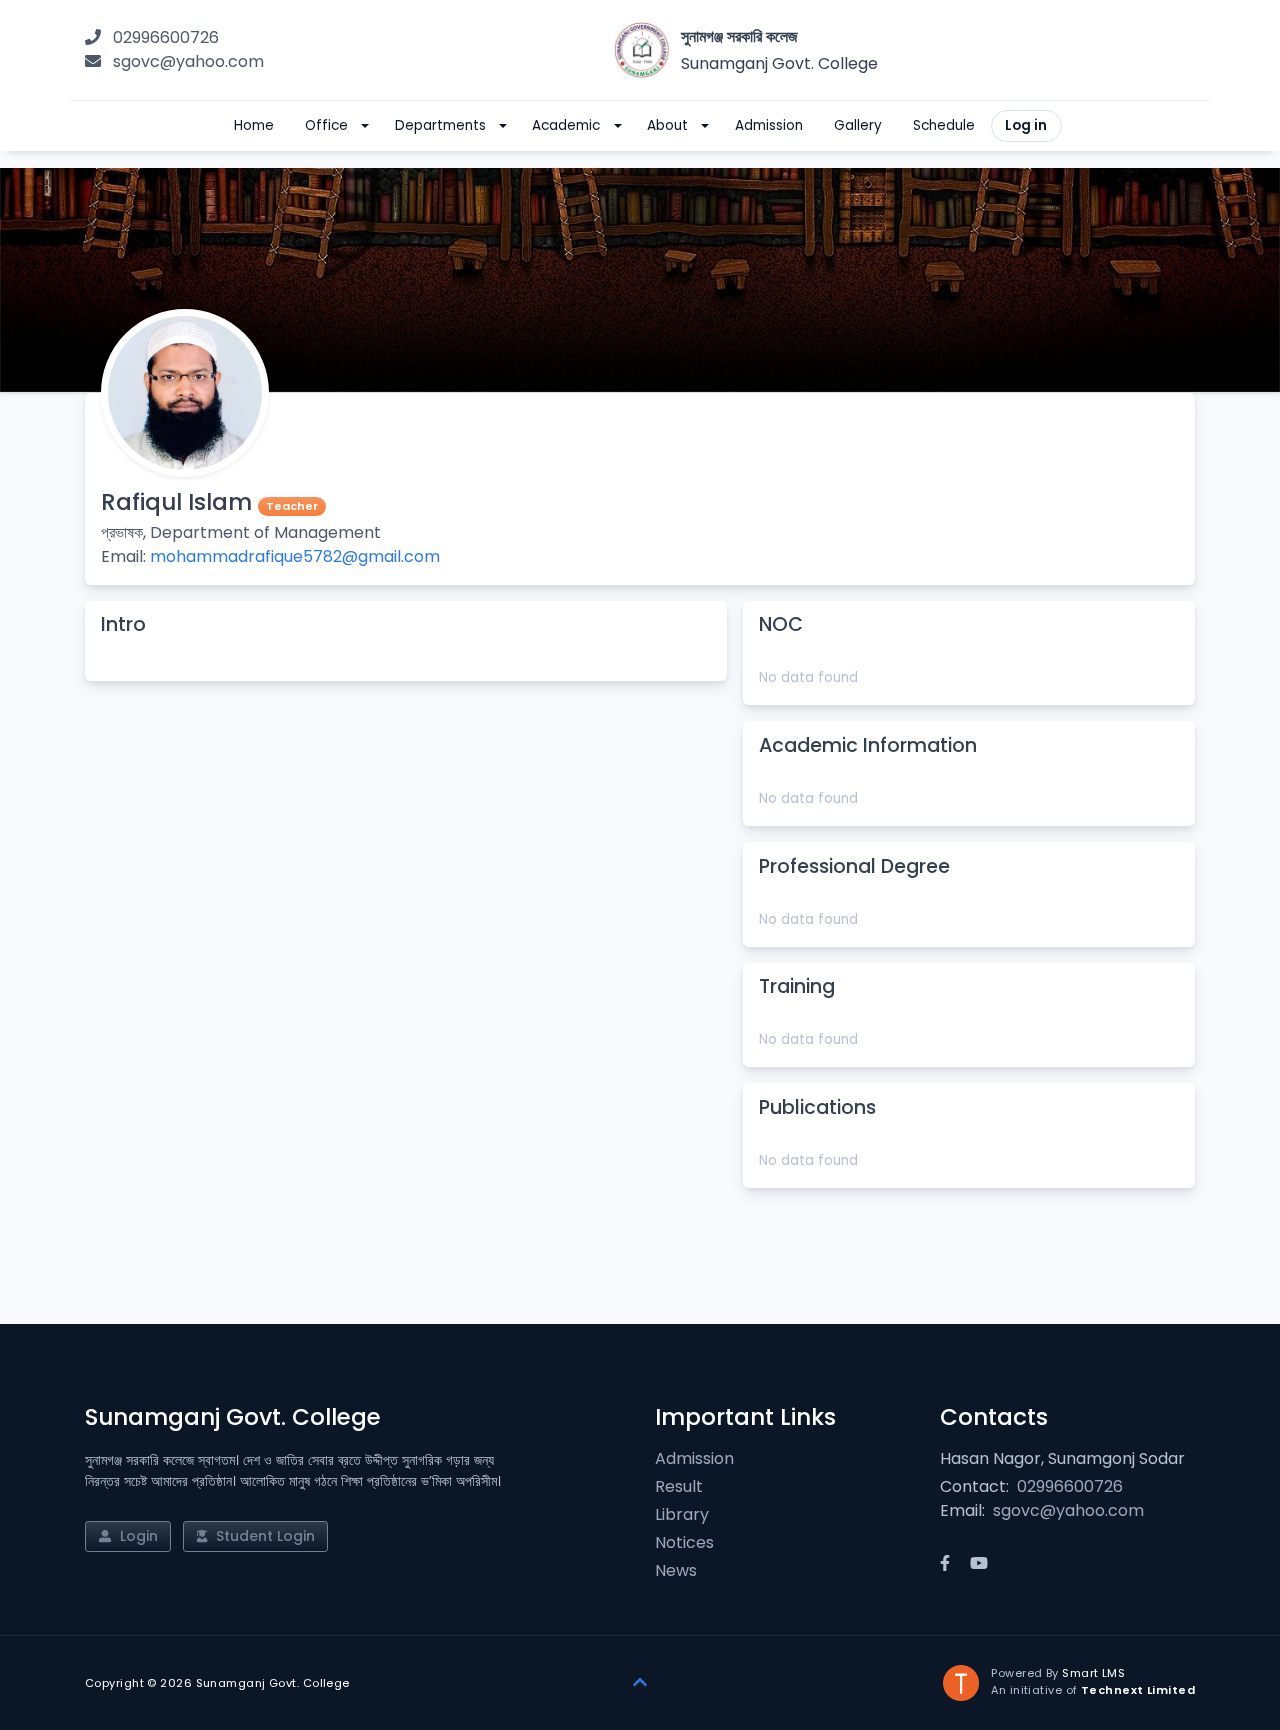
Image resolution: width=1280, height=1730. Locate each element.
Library (682, 1514)
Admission (694, 1458)
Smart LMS (1093, 1673)
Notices (684, 1542)
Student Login (263, 1536)
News (676, 1570)
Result (679, 1486)
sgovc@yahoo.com (188, 61)
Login (137, 1536)
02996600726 (166, 37)
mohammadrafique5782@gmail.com (295, 556)
